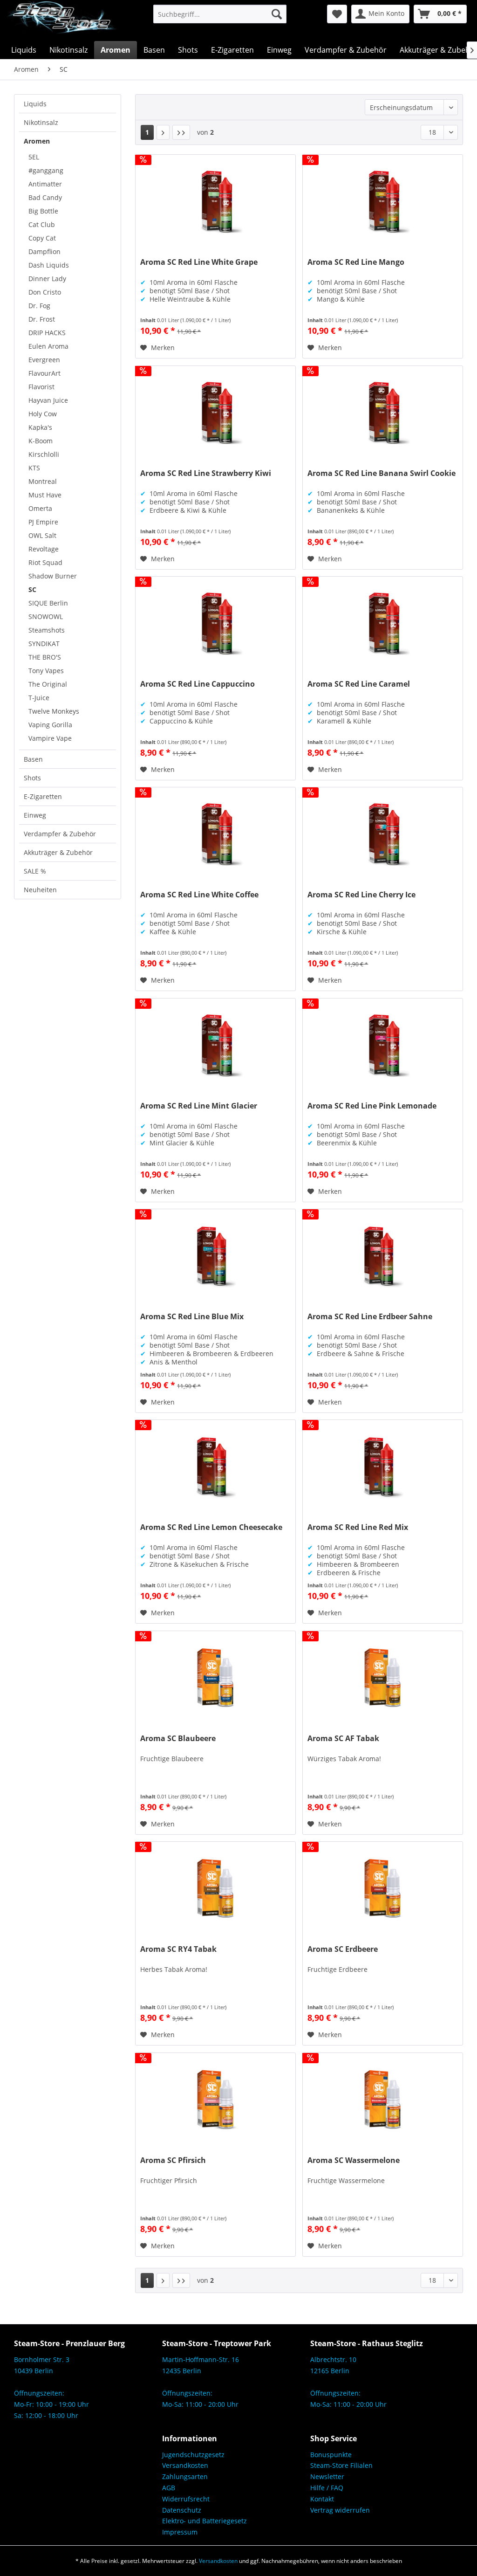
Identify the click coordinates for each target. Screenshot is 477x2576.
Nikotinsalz (41, 122)
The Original (48, 684)
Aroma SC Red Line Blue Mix (192, 1317)
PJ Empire (43, 522)
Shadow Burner (53, 576)
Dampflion (44, 251)
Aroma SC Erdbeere (343, 1949)
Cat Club (42, 224)
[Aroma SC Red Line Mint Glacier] (215, 1045)
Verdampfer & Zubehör (60, 834)
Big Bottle (43, 211)
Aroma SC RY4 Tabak (178, 1949)
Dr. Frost (42, 319)
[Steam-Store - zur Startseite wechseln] (61, 21)
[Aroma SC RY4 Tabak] (215, 1888)
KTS (34, 468)
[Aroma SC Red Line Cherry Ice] (383, 834)
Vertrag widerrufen (340, 2510)
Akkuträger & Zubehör (58, 852)
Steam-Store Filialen (341, 2465)
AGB (169, 2488)
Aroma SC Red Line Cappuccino (198, 684)
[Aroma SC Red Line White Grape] (215, 201)
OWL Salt (42, 535)
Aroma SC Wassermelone (354, 2160)
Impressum (180, 2532)
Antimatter (45, 184)
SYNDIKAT (44, 644)
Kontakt (322, 2499)
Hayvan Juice (48, 400)
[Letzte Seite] (181, 132)
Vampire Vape (50, 738)
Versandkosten (185, 2465)
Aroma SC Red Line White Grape (199, 262)
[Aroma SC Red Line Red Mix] (383, 1467)
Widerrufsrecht (186, 2499)
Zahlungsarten (185, 2476)
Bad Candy (45, 197)
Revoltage (44, 549)
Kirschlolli (44, 454)
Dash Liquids (49, 265)
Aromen (37, 141)
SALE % (35, 871)
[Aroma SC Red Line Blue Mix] (215, 1256)
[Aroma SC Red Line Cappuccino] (215, 623)
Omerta (40, 508)
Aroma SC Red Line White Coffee (199, 895)
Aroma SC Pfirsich (173, 2160)
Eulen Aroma (48, 346)
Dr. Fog (39, 306)
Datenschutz (182, 2510)
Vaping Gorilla (50, 725)
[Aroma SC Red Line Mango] (383, 201)
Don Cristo (45, 292)
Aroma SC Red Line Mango (356, 262)
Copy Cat (42, 238)
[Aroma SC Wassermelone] (383, 2100)
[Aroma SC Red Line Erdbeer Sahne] (383, 1256)
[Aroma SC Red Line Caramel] (383, 623)
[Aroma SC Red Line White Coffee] (215, 834)
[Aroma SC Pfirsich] (215, 2100)
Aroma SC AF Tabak (343, 1739)
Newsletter (327, 2476)
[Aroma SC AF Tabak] (383, 1678)
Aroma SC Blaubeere (178, 1739)
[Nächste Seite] (163, 132)
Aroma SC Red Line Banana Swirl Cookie (382, 473)
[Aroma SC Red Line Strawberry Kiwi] (215, 413)
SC (32, 589)
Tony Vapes (46, 671)
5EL (34, 157)
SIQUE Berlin (48, 603)
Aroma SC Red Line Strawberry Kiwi (206, 473)
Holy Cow (43, 414)
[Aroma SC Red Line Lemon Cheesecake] (215, 1467)
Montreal (43, 481)
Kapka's (40, 427)
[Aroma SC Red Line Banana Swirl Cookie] (383, 413)
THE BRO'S (45, 657)
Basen (33, 759)
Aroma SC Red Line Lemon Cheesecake (211, 1527)
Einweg (35, 815)
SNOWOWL (46, 616)
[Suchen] (277, 14)
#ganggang (46, 170)
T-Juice (39, 698)
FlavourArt (44, 373)
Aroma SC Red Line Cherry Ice (361, 895)
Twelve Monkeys (54, 711)
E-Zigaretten (43, 796)
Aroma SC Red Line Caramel (359, 684)
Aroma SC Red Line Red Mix (358, 1527)
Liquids (35, 104)
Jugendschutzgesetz (193, 2455)
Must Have (45, 495)
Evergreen (44, 360)
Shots (32, 778)
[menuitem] (220, 14)
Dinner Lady (47, 279)
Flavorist (41, 387)
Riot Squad (45, 562)
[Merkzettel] (337, 14)
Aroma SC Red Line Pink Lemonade (372, 1106)
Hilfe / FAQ (327, 2488)
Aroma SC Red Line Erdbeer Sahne (370, 1317)
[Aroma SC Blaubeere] (215, 1678)
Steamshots (47, 630)
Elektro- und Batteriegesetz (204, 2521)
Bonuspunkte (331, 2455)
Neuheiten (40, 890)
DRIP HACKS (47, 333)
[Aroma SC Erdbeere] (383, 1888)
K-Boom (41, 441)
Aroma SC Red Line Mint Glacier (199, 1106)
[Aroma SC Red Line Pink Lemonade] (383, 1045)
